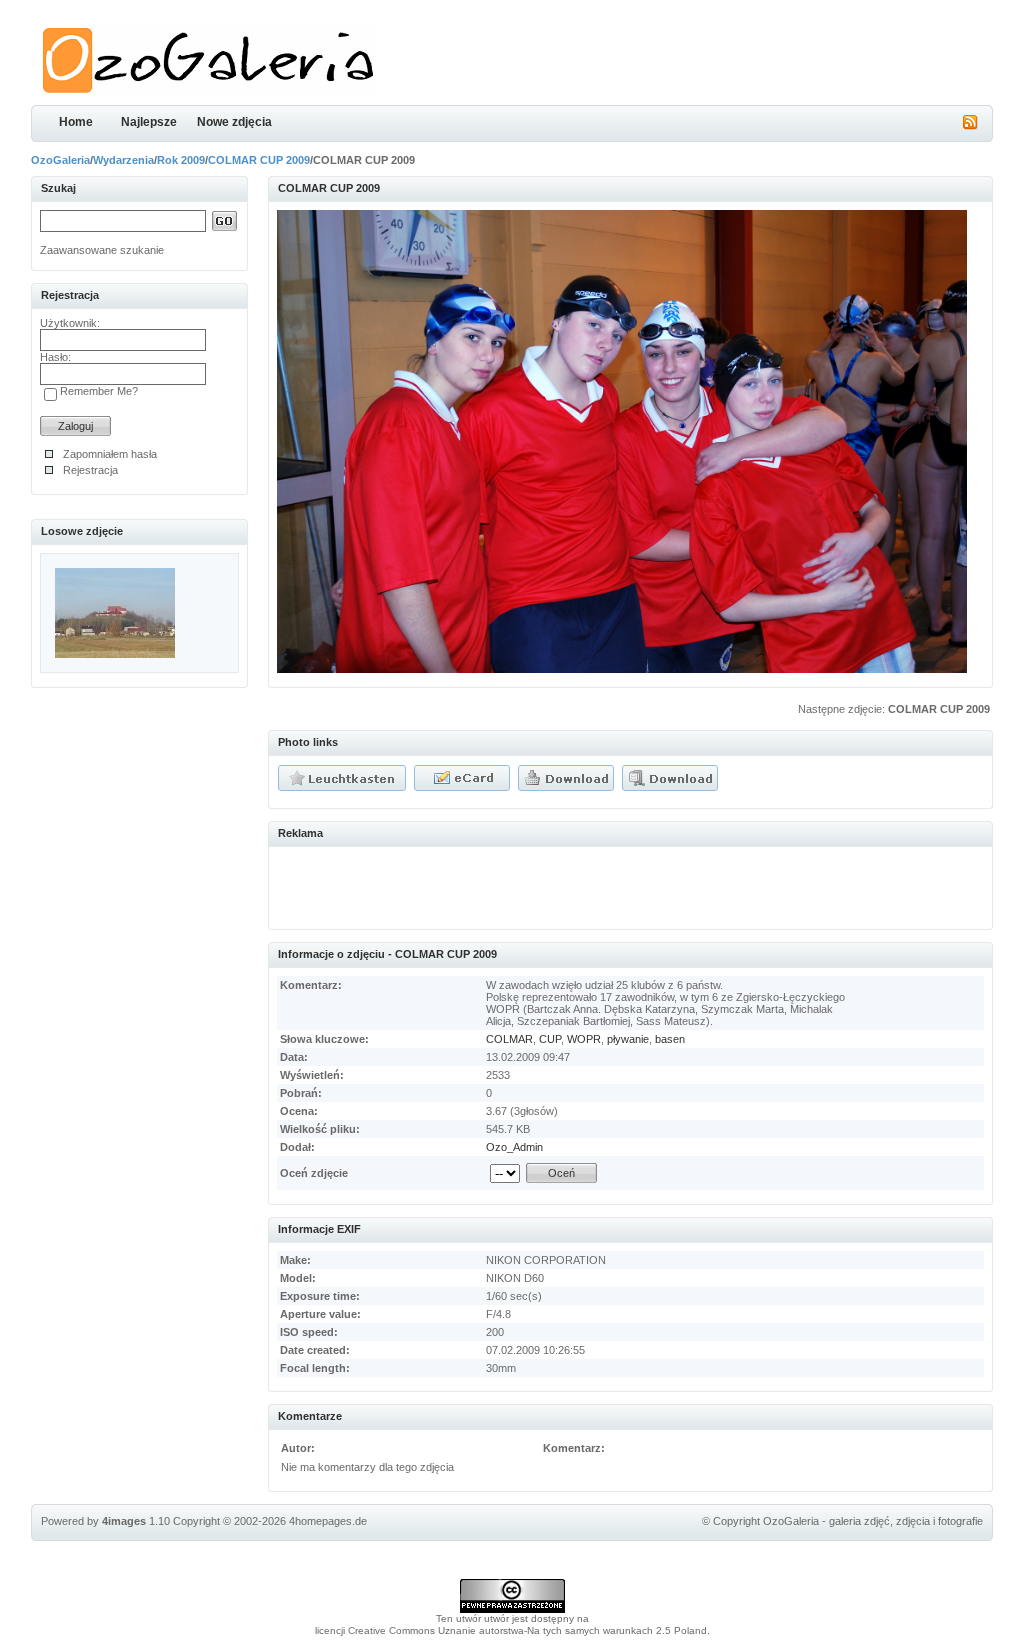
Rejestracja (90, 470)
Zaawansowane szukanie (102, 250)
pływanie (628, 1039)
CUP (550, 1039)
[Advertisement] (511, 885)
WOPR (584, 1039)
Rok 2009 (181, 160)
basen (670, 1039)
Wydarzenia (123, 160)
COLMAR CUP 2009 (259, 160)
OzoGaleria (60, 160)
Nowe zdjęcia (234, 122)
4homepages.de (328, 1521)
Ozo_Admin (514, 1147)
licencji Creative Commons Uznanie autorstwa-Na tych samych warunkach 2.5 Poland (511, 1630)
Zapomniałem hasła (110, 454)
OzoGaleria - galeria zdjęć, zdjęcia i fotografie (873, 1521)
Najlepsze (149, 122)
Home (76, 122)
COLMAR (509, 1039)
